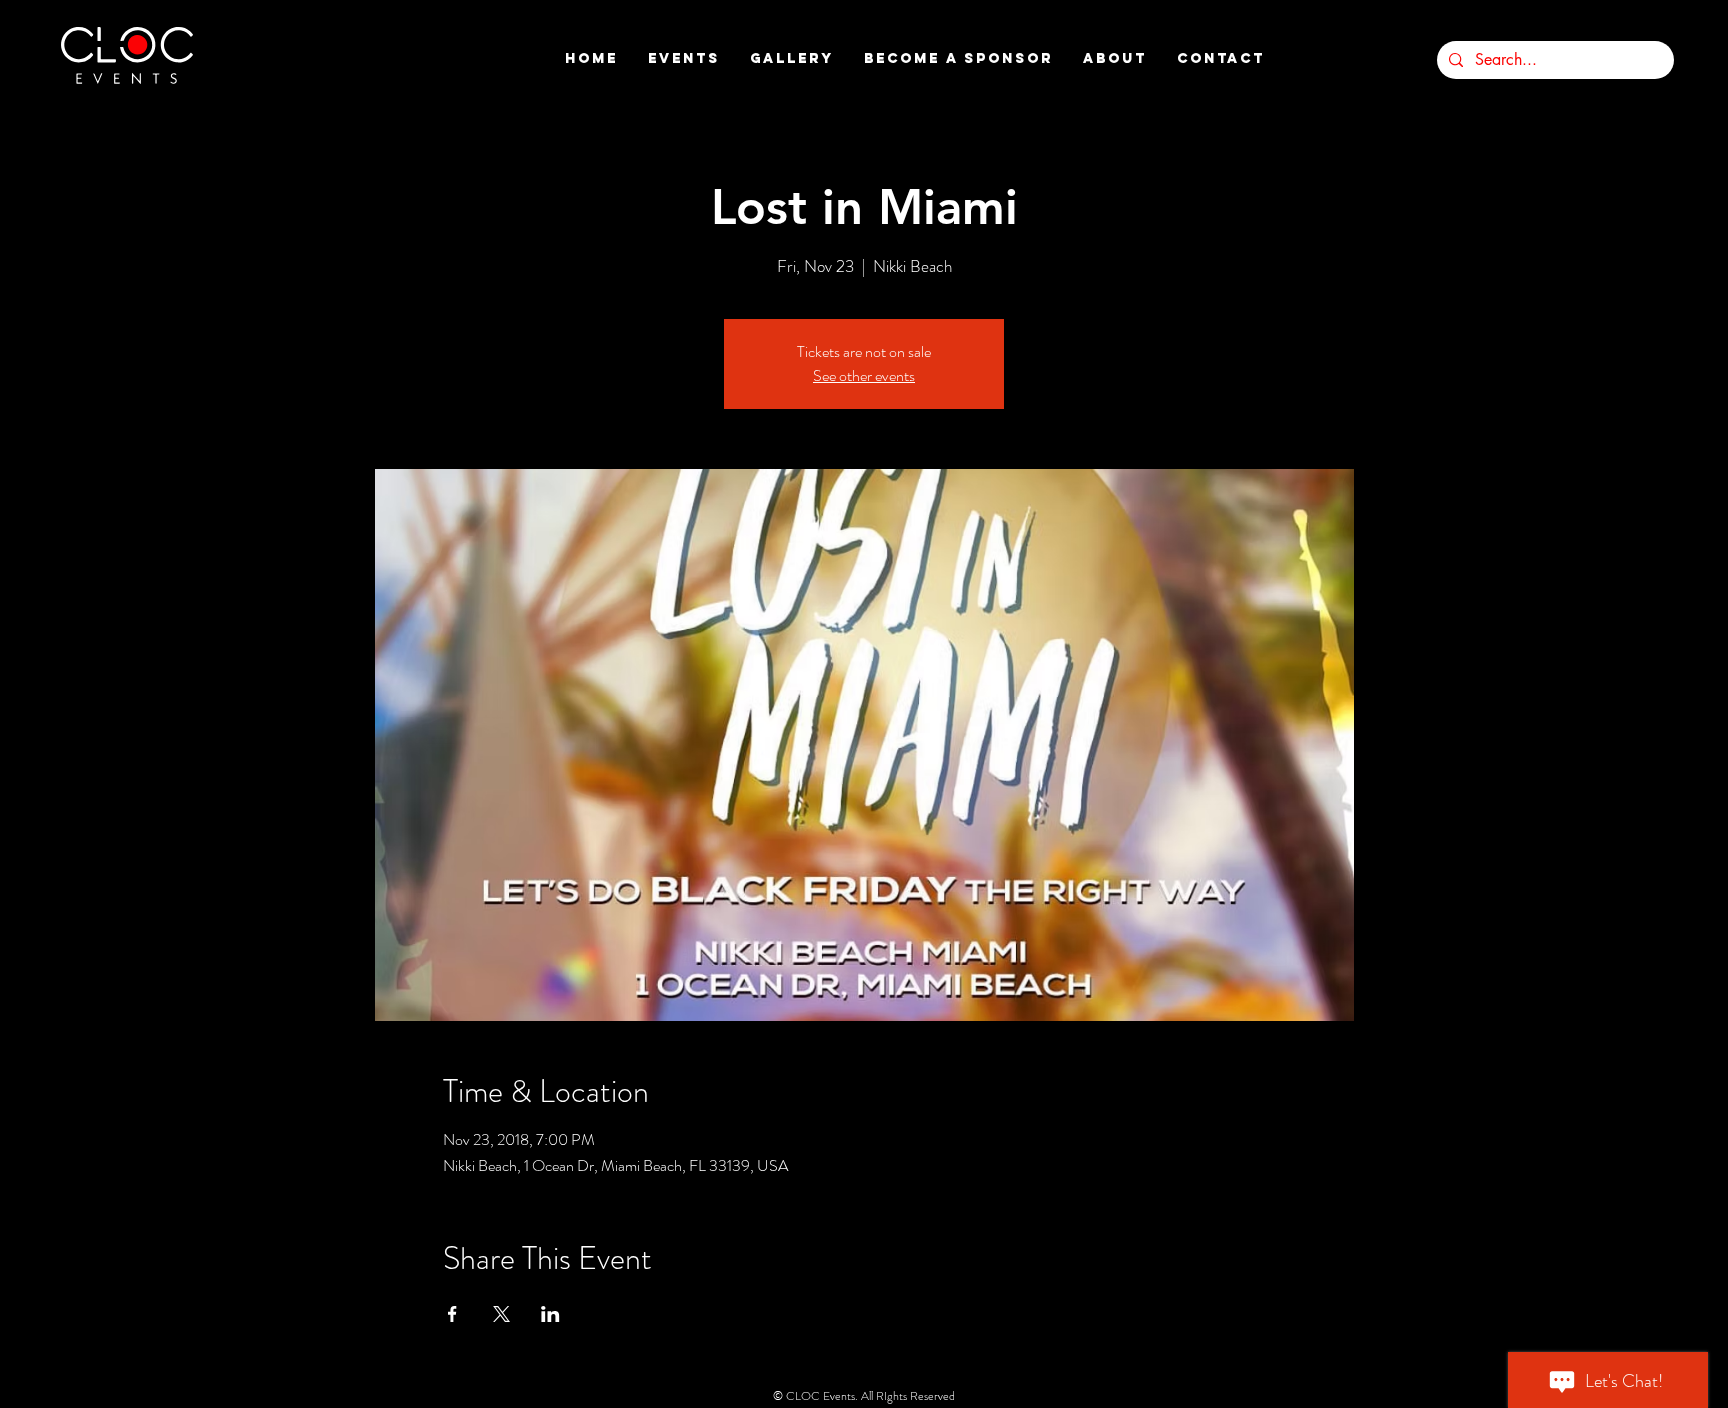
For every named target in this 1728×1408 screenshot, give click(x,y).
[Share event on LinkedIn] (550, 1314)
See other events (864, 375)
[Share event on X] (501, 1314)
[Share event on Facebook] (452, 1314)
